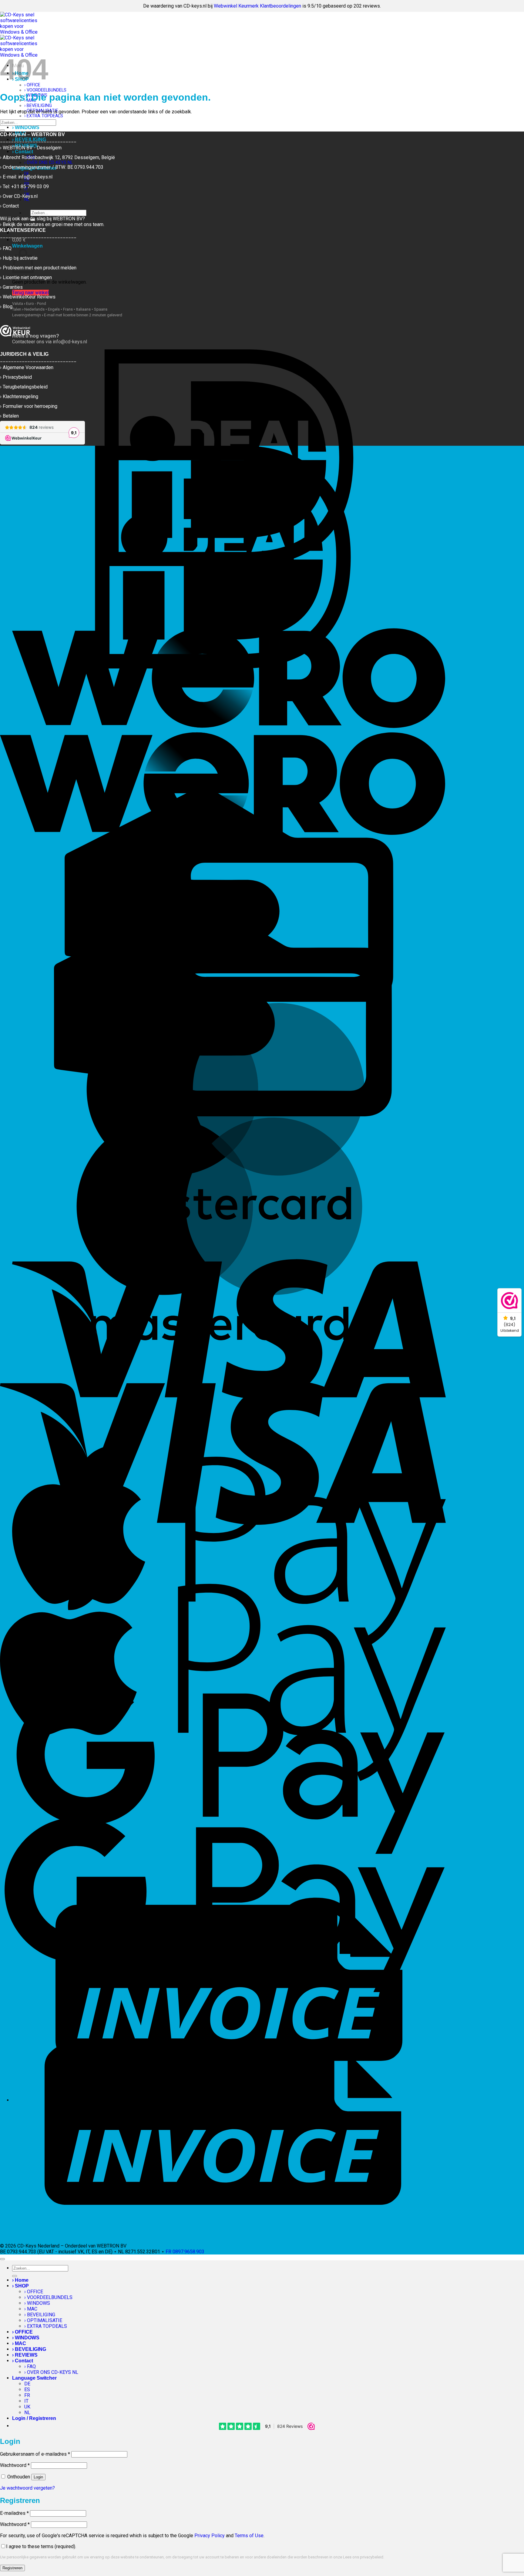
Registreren (12, 2568)
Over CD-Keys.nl (20, 196)
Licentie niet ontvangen (27, 277)
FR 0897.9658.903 (185, 2252)
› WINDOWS (26, 127)
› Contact (23, 2361)
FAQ (7, 248)
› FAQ (30, 2366)
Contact (11, 206)
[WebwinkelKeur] (15, 331)
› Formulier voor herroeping (29, 406)
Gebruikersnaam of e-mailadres (35, 2454)
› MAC (31, 2309)
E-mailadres (14, 2513)
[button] (19, 240)
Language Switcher (34, 2378)
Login (38, 2477)
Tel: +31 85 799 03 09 (26, 187)
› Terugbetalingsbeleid (24, 387)
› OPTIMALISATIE (43, 2320)
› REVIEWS (25, 2355)
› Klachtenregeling (19, 397)
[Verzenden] (2, 130)
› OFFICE (34, 2292)
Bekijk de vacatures (23, 224)
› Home (20, 2280)
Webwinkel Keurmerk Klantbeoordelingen (257, 6)
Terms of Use (249, 2536)
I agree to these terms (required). (41, 2546)
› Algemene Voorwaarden (27, 367)
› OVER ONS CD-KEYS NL (51, 2372)
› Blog (6, 307)
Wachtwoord (15, 2465)
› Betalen (9, 416)
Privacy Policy (210, 2536)
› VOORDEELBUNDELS (45, 90)
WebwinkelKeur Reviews (29, 297)
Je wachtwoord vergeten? (27, 2488)
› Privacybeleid (16, 377)
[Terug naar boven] (2, 2259)
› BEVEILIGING (38, 106)
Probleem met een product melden (40, 268)
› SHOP (20, 2286)
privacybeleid (372, 2557)
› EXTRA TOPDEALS (44, 116)
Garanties (13, 287)
